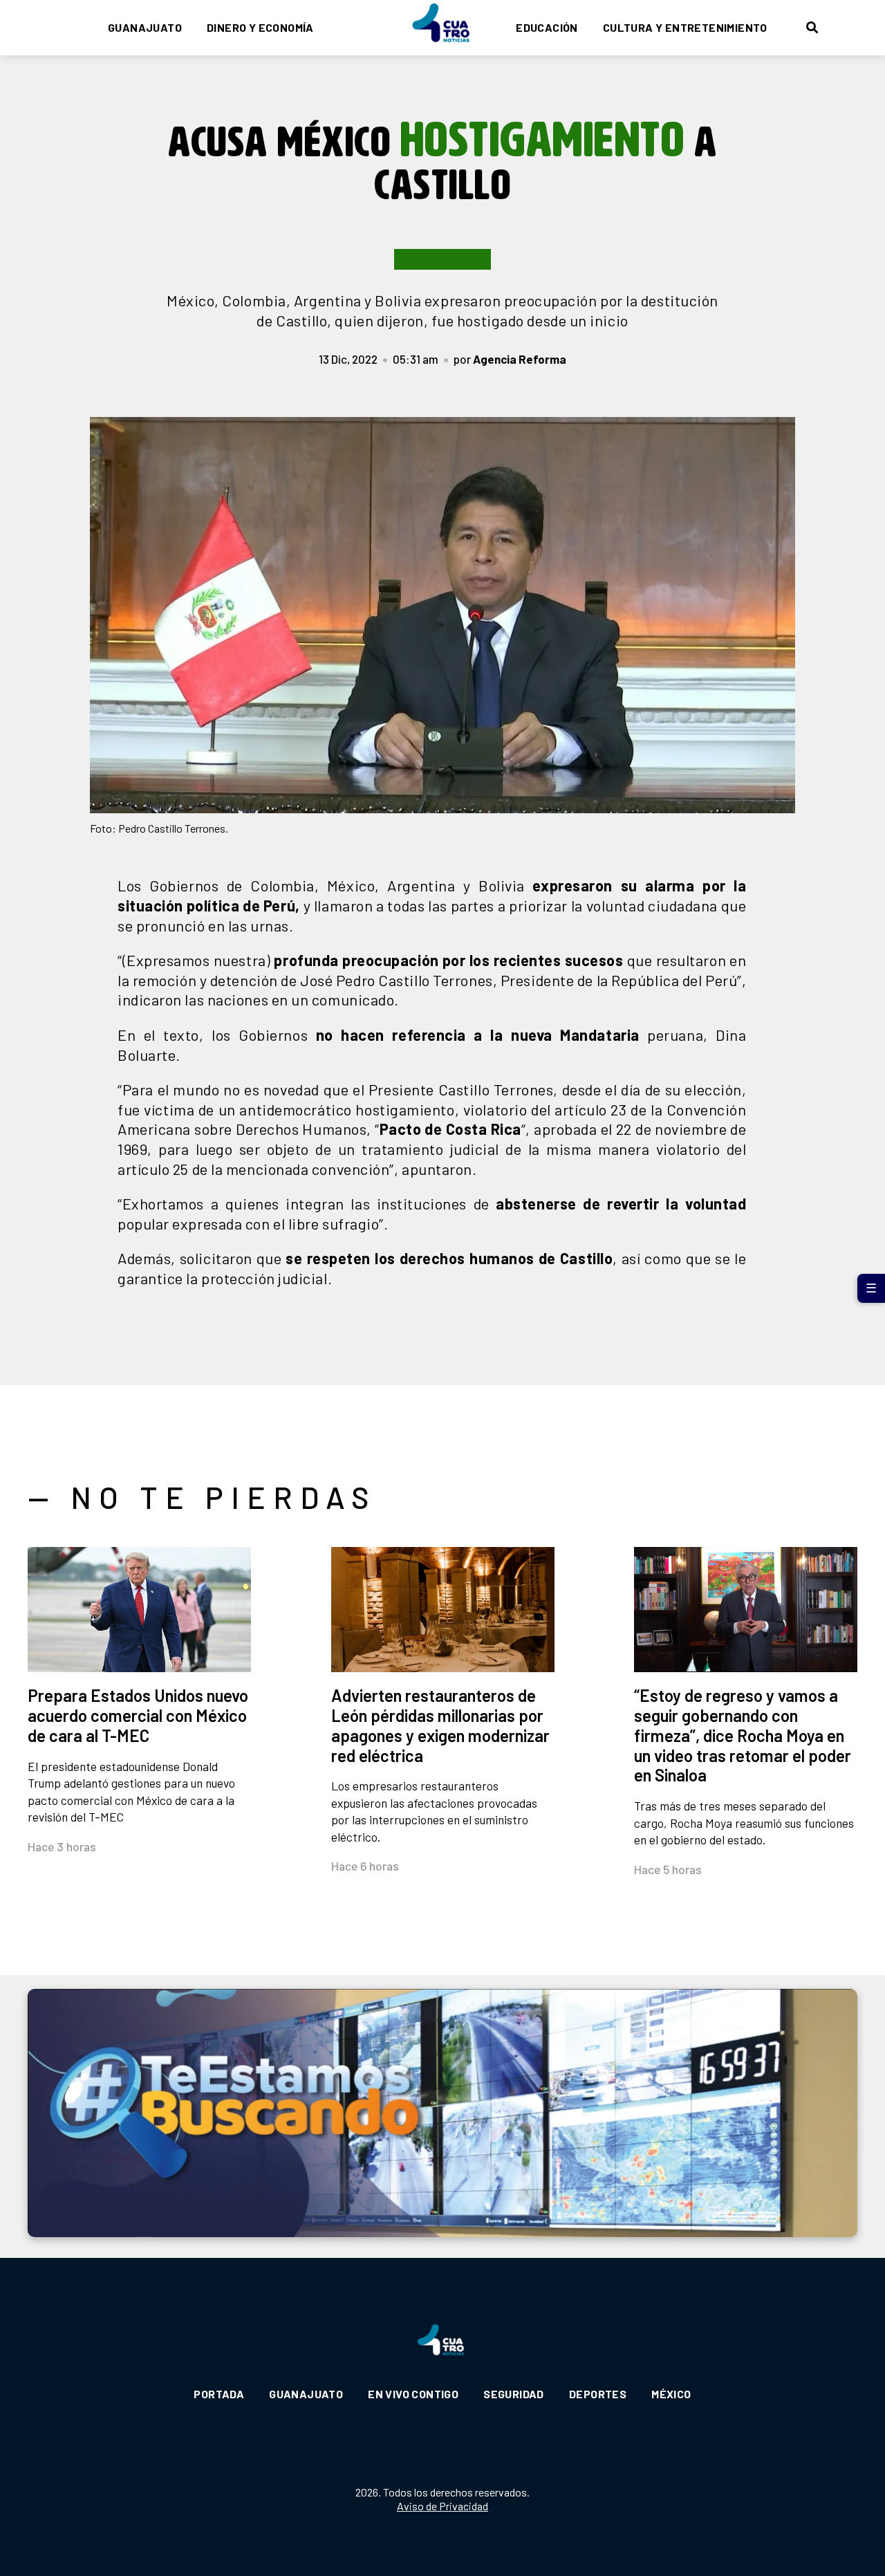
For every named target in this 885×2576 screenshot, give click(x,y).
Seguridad (514, 2394)
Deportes (598, 2394)
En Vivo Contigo (413, 2394)
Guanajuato (145, 27)
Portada (219, 2394)
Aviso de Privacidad (442, 2506)
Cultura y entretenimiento (685, 27)
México (671, 2394)
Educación (547, 27)
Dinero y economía (260, 27)
